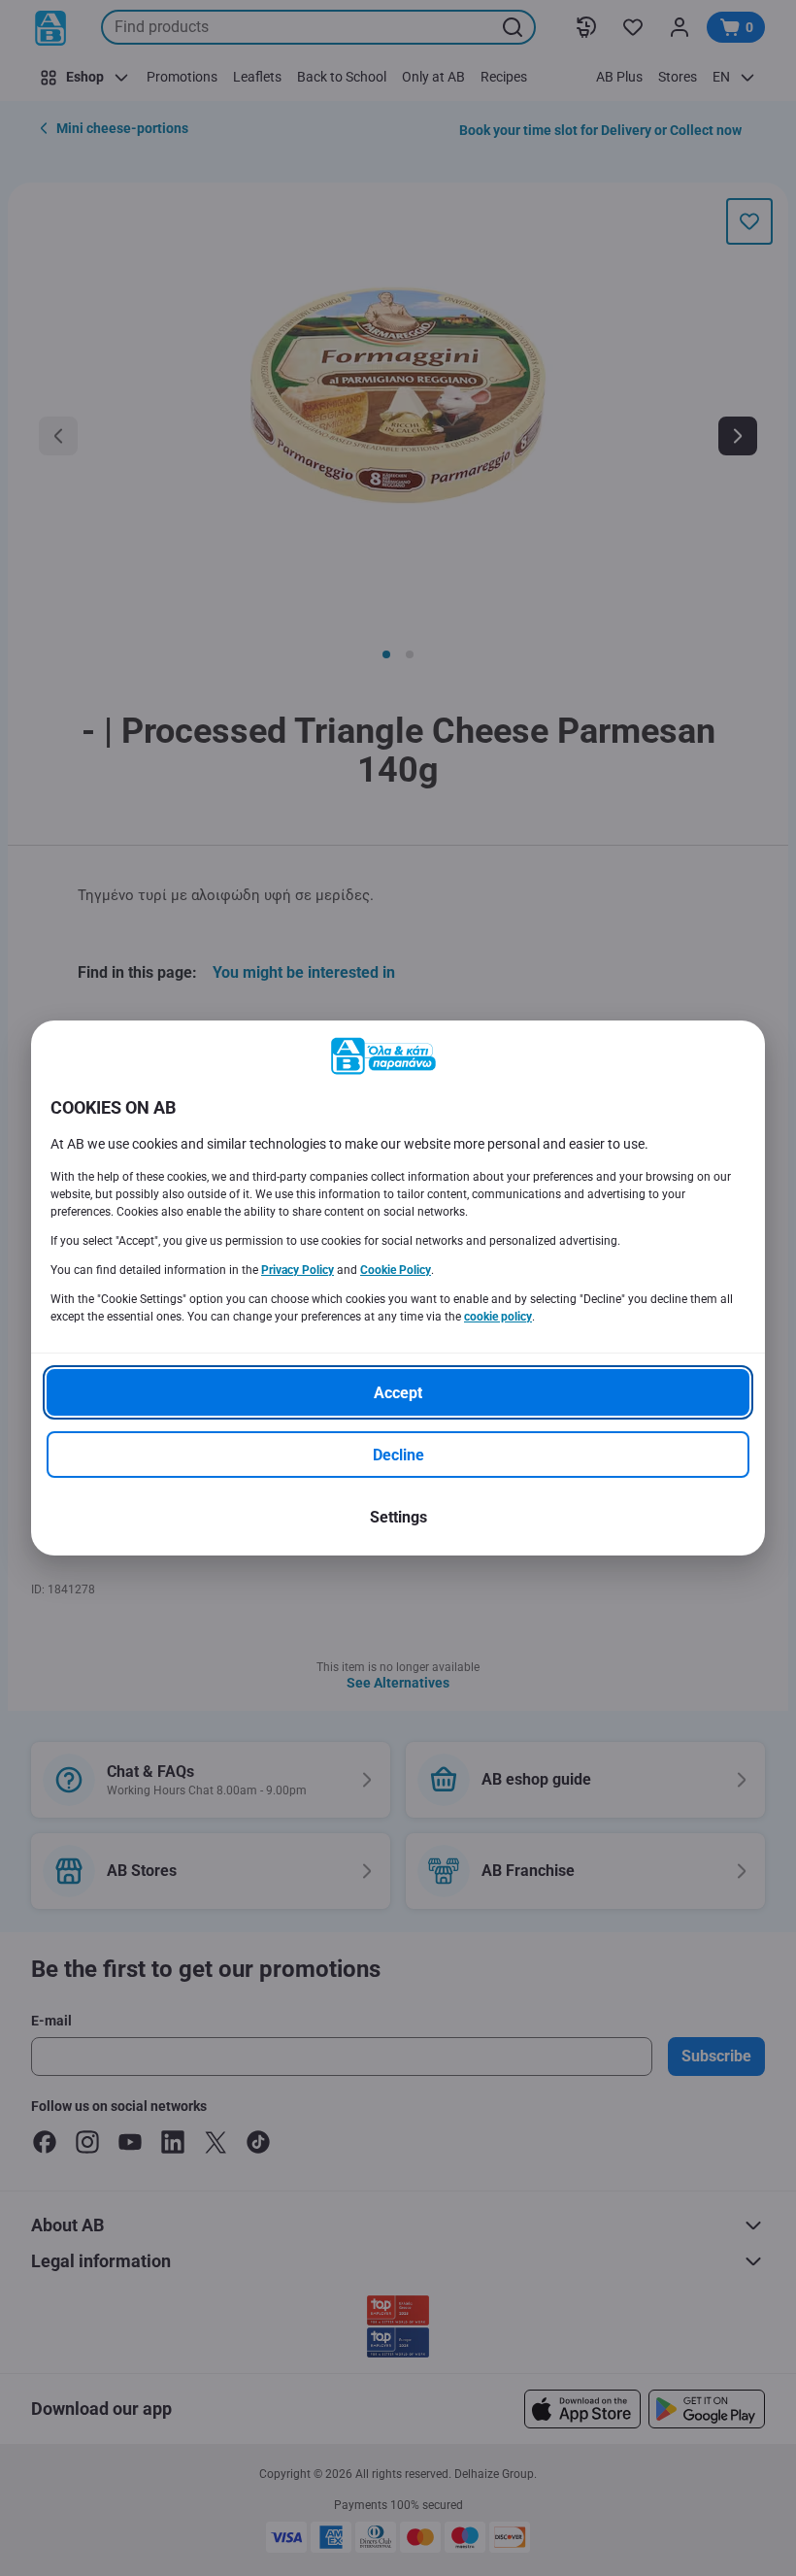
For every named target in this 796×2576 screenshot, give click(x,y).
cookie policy (498, 1317)
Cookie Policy (396, 1270)
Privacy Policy (298, 1270)
